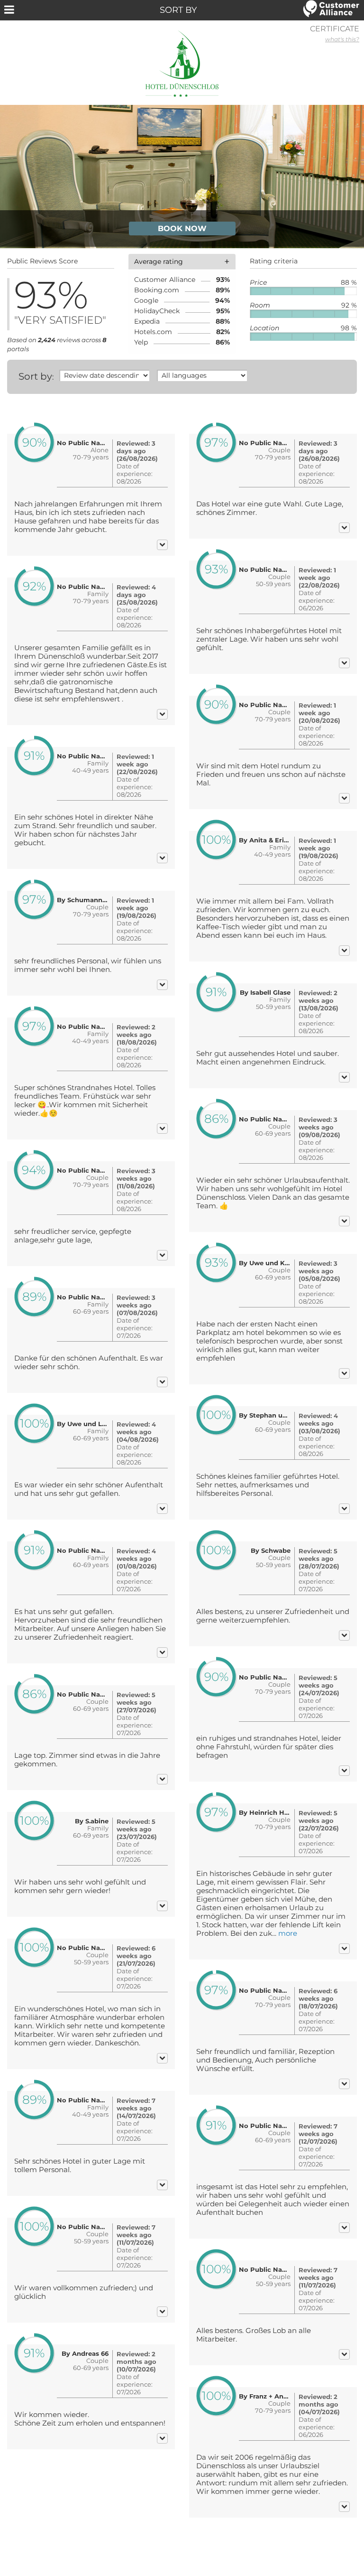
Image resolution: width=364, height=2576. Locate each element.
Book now (182, 229)
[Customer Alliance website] (331, 9)
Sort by (35, 376)
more (288, 1933)
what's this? (342, 39)
